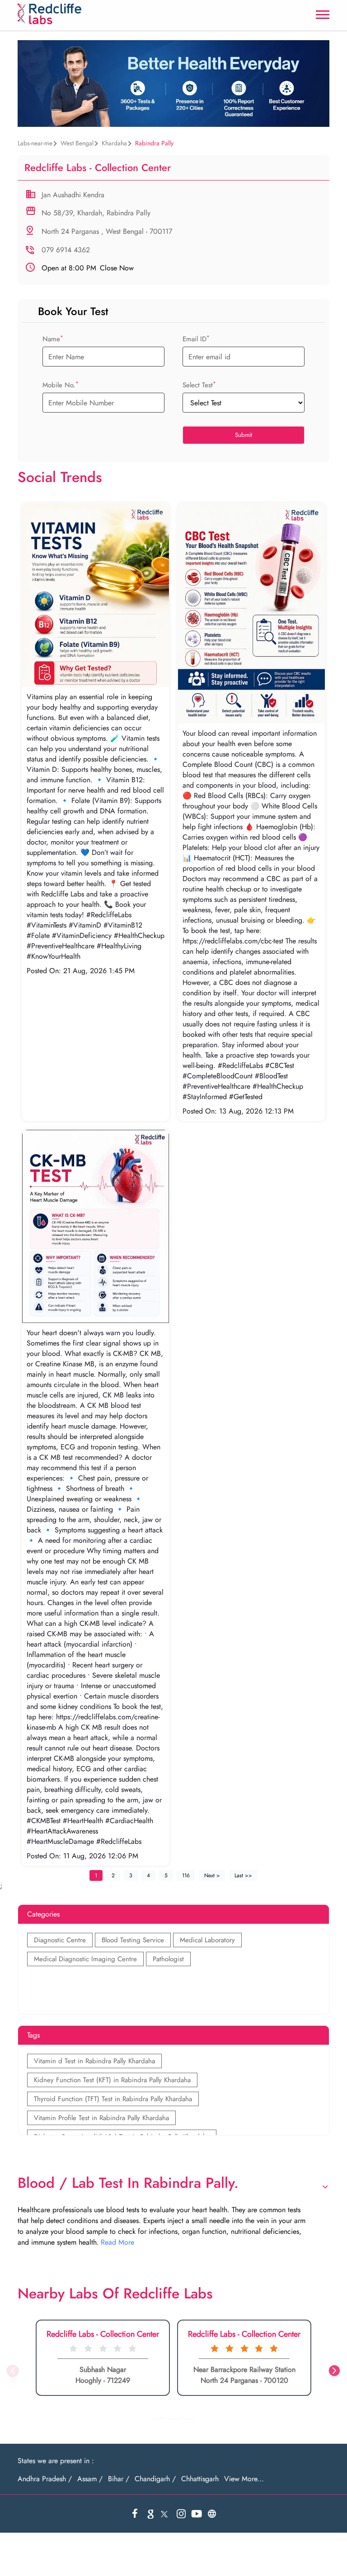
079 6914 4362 (66, 250)
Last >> (243, 1875)
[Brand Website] (212, 2514)
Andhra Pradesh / (45, 2479)
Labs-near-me (35, 143)
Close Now (88, 268)
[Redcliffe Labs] (49, 14)
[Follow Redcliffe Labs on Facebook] (135, 2514)
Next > (212, 1875)
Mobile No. (61, 385)
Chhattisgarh (200, 2479)
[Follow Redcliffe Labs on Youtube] (197, 2514)
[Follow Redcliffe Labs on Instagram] (181, 2514)
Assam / (90, 2479)
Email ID (196, 339)
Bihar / (119, 2479)
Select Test (199, 385)
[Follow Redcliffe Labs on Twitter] (166, 2514)
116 (186, 1875)
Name (53, 339)
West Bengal (77, 143)
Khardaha (114, 143)
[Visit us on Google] (150, 2514)
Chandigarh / (155, 2479)
